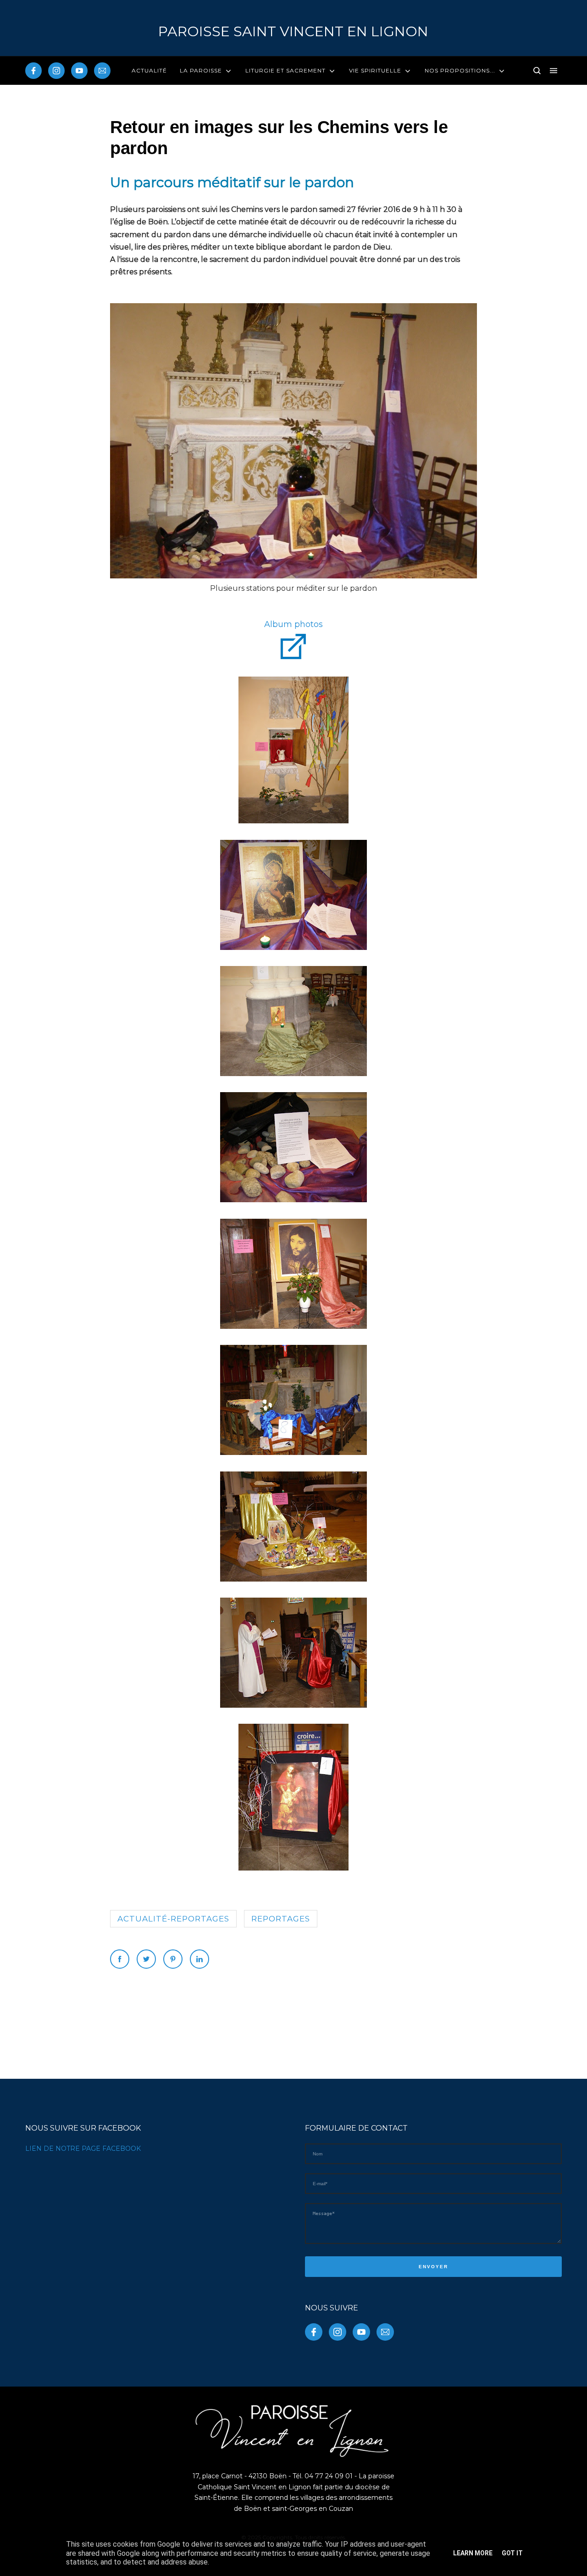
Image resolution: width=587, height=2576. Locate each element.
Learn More (473, 2553)
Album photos (293, 624)
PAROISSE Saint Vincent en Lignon (293, 31)
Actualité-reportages (173, 1919)
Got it (512, 2553)
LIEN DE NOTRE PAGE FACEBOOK (83, 2149)
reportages (281, 1919)
